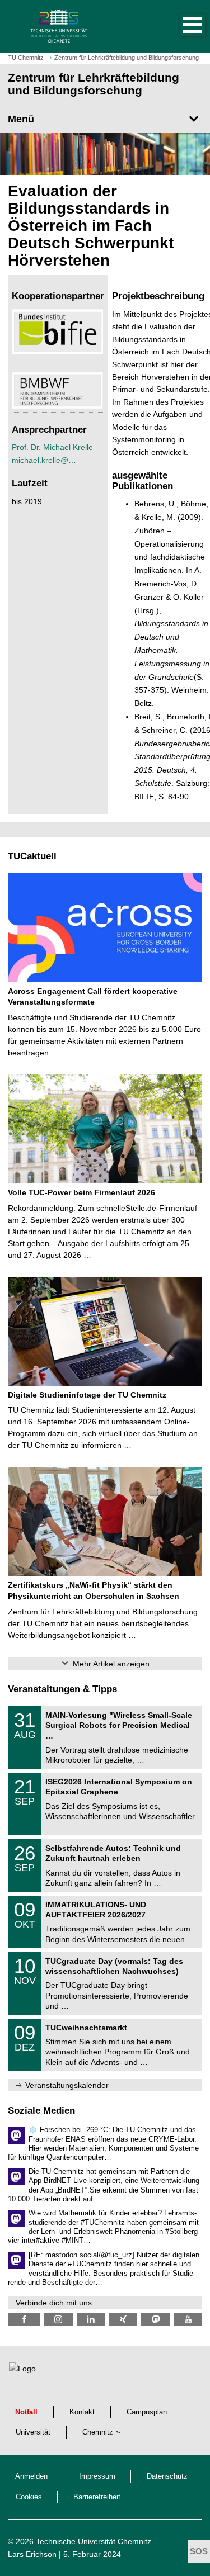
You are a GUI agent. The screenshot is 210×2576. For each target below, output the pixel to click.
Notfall (26, 2412)
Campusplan (147, 2412)
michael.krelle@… (44, 460)
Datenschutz (167, 2476)
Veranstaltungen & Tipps (62, 1689)
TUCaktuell (32, 856)
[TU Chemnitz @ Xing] (123, 2320)
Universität (33, 2432)
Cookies (29, 2497)
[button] (181, 26)
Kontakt (82, 2412)
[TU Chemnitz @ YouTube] (188, 2320)
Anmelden (31, 2476)
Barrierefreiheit (97, 2497)
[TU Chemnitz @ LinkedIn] (91, 2320)
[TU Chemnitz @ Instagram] (59, 2320)
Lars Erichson (32, 2554)
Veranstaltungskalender (67, 2085)
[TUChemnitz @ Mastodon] (155, 2320)
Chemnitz (98, 2432)
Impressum (97, 2476)
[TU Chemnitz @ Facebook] (24, 2320)
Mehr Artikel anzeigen (111, 1664)
